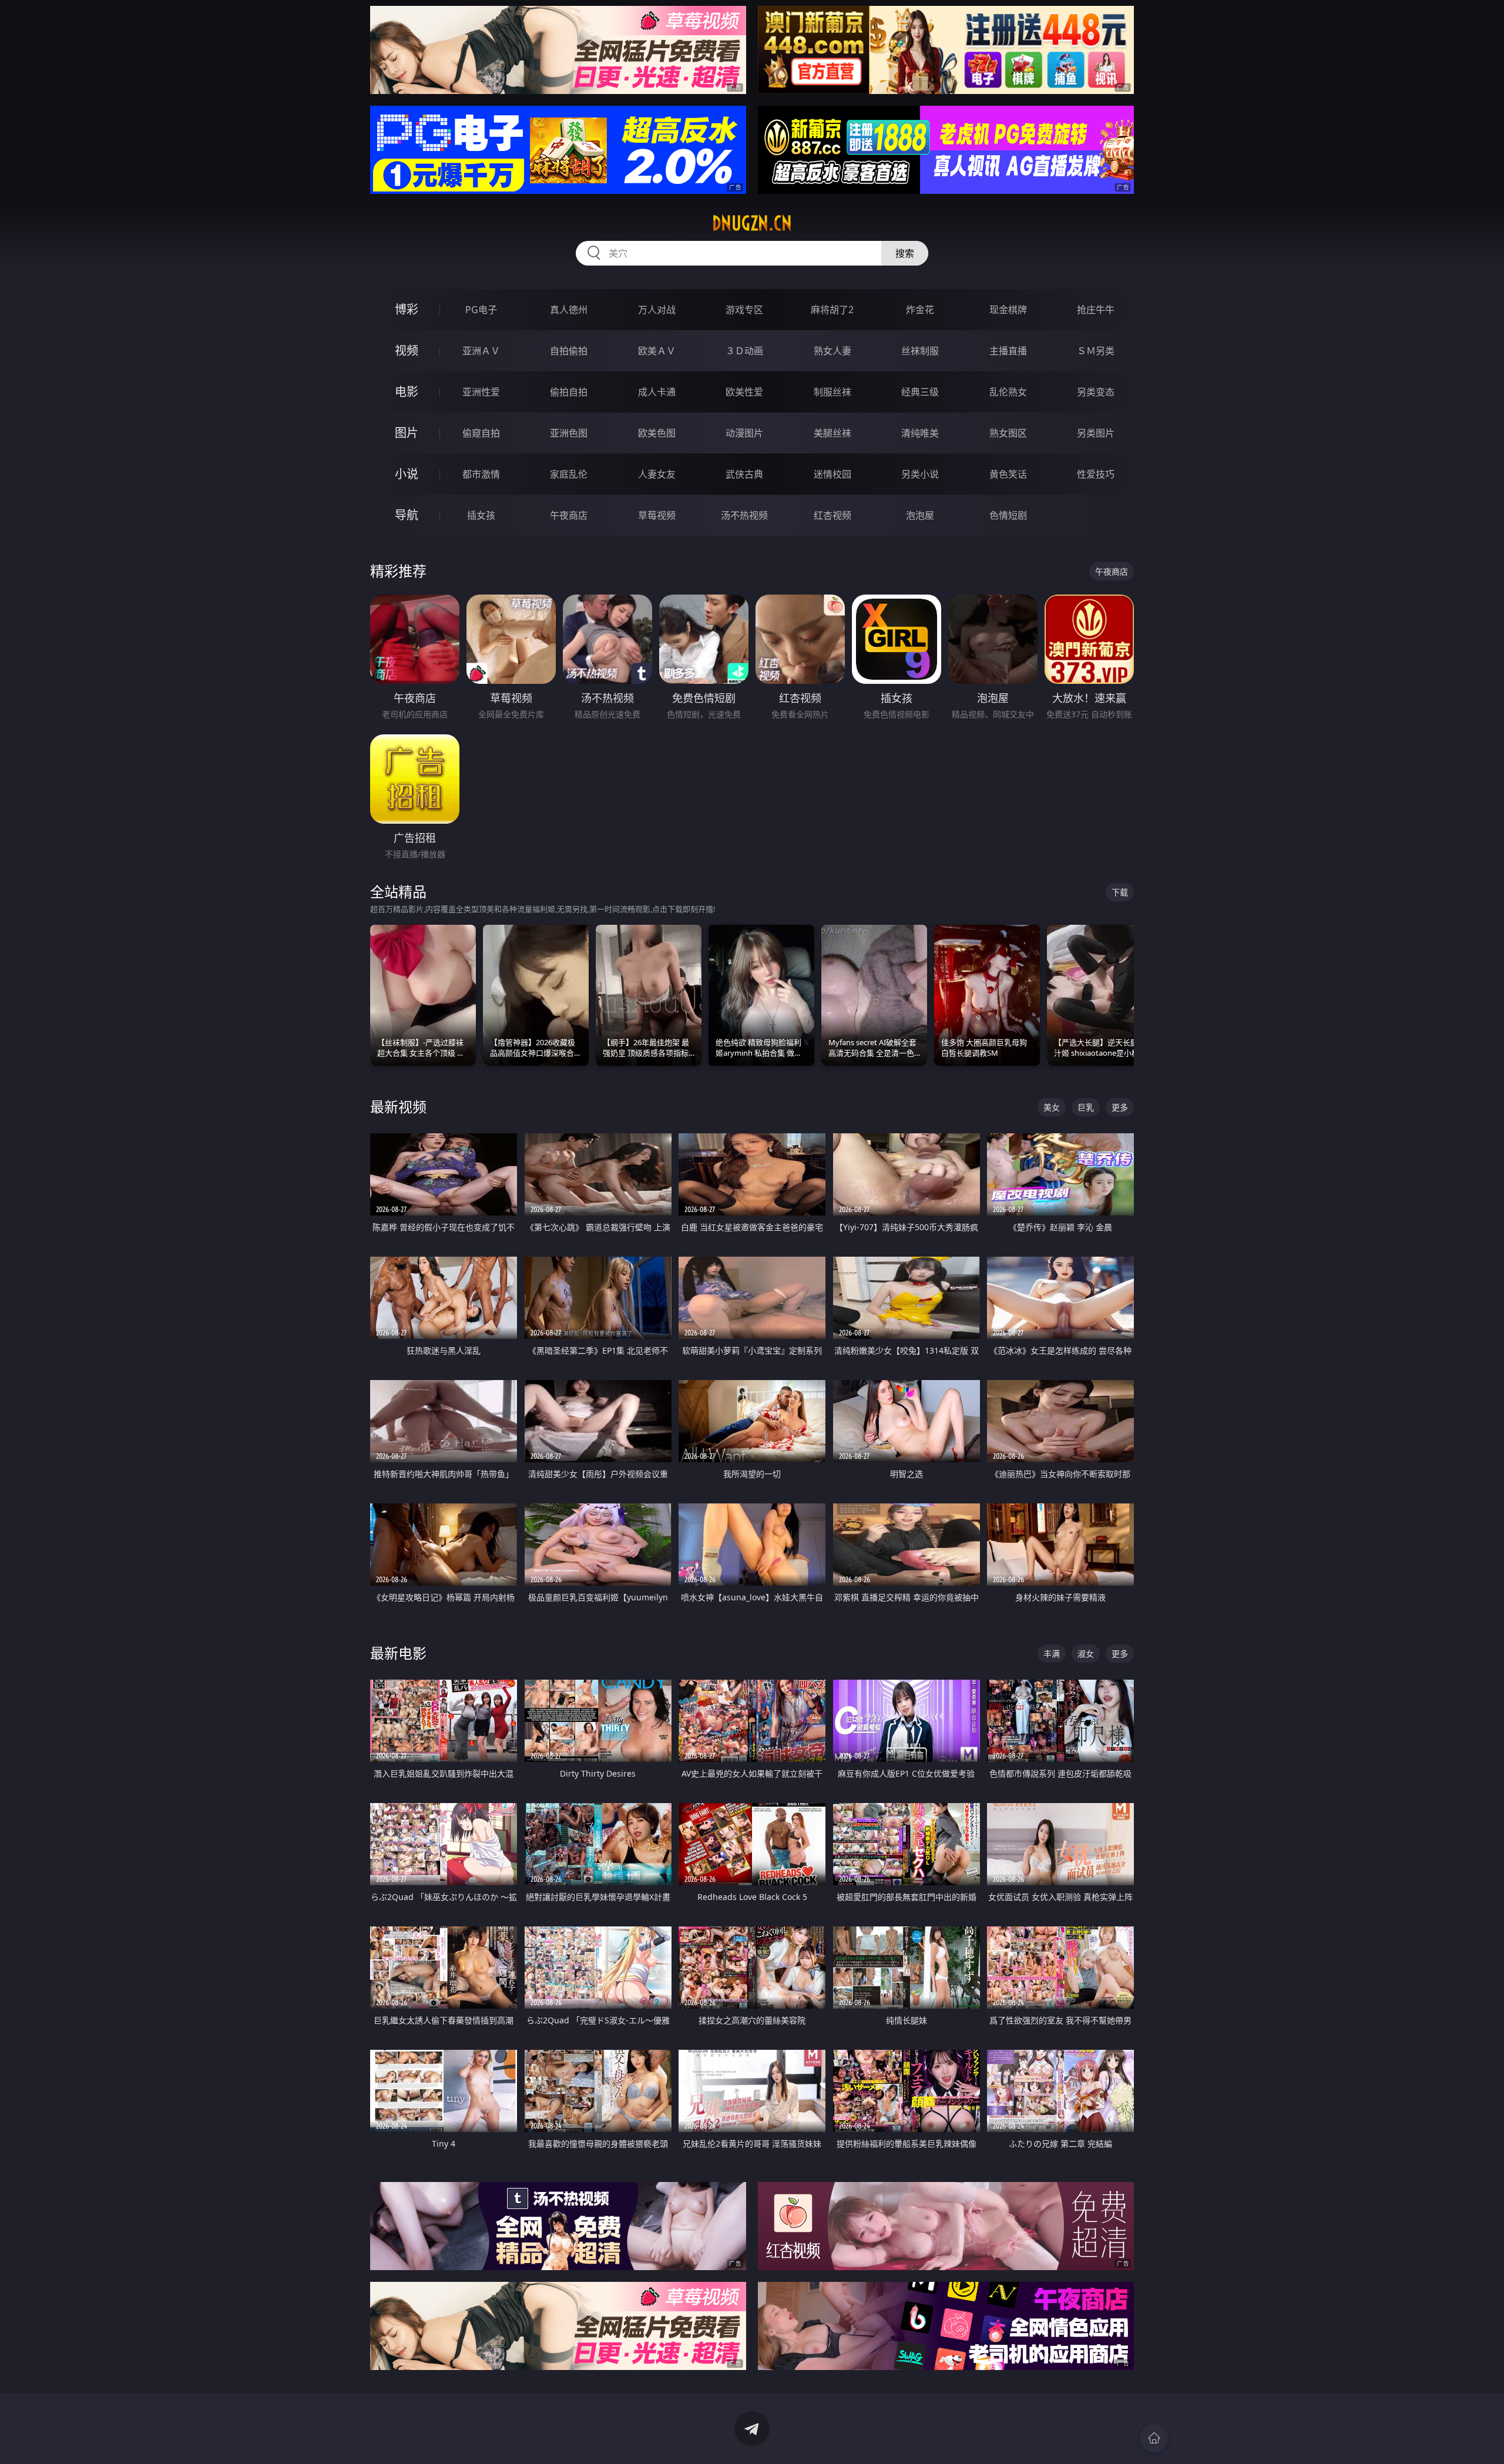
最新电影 (398, 1653)
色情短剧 (1008, 515)
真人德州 (569, 310)
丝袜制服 (920, 351)
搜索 (905, 253)
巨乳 (1086, 1107)
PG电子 (481, 310)
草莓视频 (657, 515)
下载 (1120, 892)
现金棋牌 (1008, 310)
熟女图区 (1008, 433)
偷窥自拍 (481, 433)
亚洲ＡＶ (481, 351)
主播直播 (1008, 351)
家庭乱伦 (569, 474)
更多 (1120, 1107)
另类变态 (1096, 392)
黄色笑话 (1008, 474)
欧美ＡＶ (657, 351)
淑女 (1086, 1654)
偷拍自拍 (569, 392)
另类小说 (920, 474)
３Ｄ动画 (744, 351)
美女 (1052, 1107)
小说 (407, 474)
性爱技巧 (1096, 474)
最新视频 (398, 1107)
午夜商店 (569, 515)
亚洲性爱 (481, 392)
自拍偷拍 (569, 351)
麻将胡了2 (832, 310)
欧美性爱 (744, 392)
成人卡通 (657, 392)
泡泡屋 (920, 515)
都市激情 (481, 474)
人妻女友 (657, 474)
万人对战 (657, 310)
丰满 (1052, 1654)
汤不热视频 (744, 515)
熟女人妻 (832, 351)
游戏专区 (744, 310)
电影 (407, 392)
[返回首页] (1154, 2438)
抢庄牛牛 (1096, 310)
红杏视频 (832, 515)
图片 (407, 433)
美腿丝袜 (832, 433)
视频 (407, 350)
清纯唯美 (920, 433)
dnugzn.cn (752, 223)
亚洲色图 (569, 433)
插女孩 (481, 515)
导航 (407, 515)
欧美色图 (657, 433)
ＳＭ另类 (1096, 351)
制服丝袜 (832, 392)
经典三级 (920, 392)
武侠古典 (744, 474)
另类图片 (1096, 433)
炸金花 (920, 310)
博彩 (407, 309)
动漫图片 (744, 433)
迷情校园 (832, 474)
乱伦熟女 (1008, 392)
